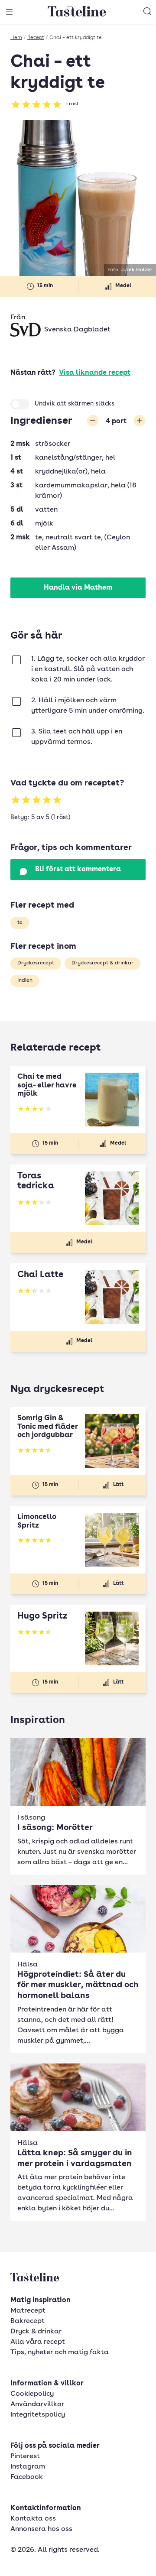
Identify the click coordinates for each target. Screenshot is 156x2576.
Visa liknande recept (95, 373)
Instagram (28, 2467)
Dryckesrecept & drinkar (102, 963)
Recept (36, 38)
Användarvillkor (37, 2404)
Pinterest (25, 2456)
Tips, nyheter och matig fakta (60, 2352)
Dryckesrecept (36, 963)
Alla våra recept (38, 2342)
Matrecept (28, 2311)
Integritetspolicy (38, 2415)
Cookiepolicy (32, 2394)
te (20, 922)
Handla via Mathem (78, 588)
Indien (25, 980)
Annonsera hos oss (41, 2529)
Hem (16, 38)
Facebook (27, 2477)
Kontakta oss (33, 2519)
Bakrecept (28, 2321)
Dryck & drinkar (36, 2332)
